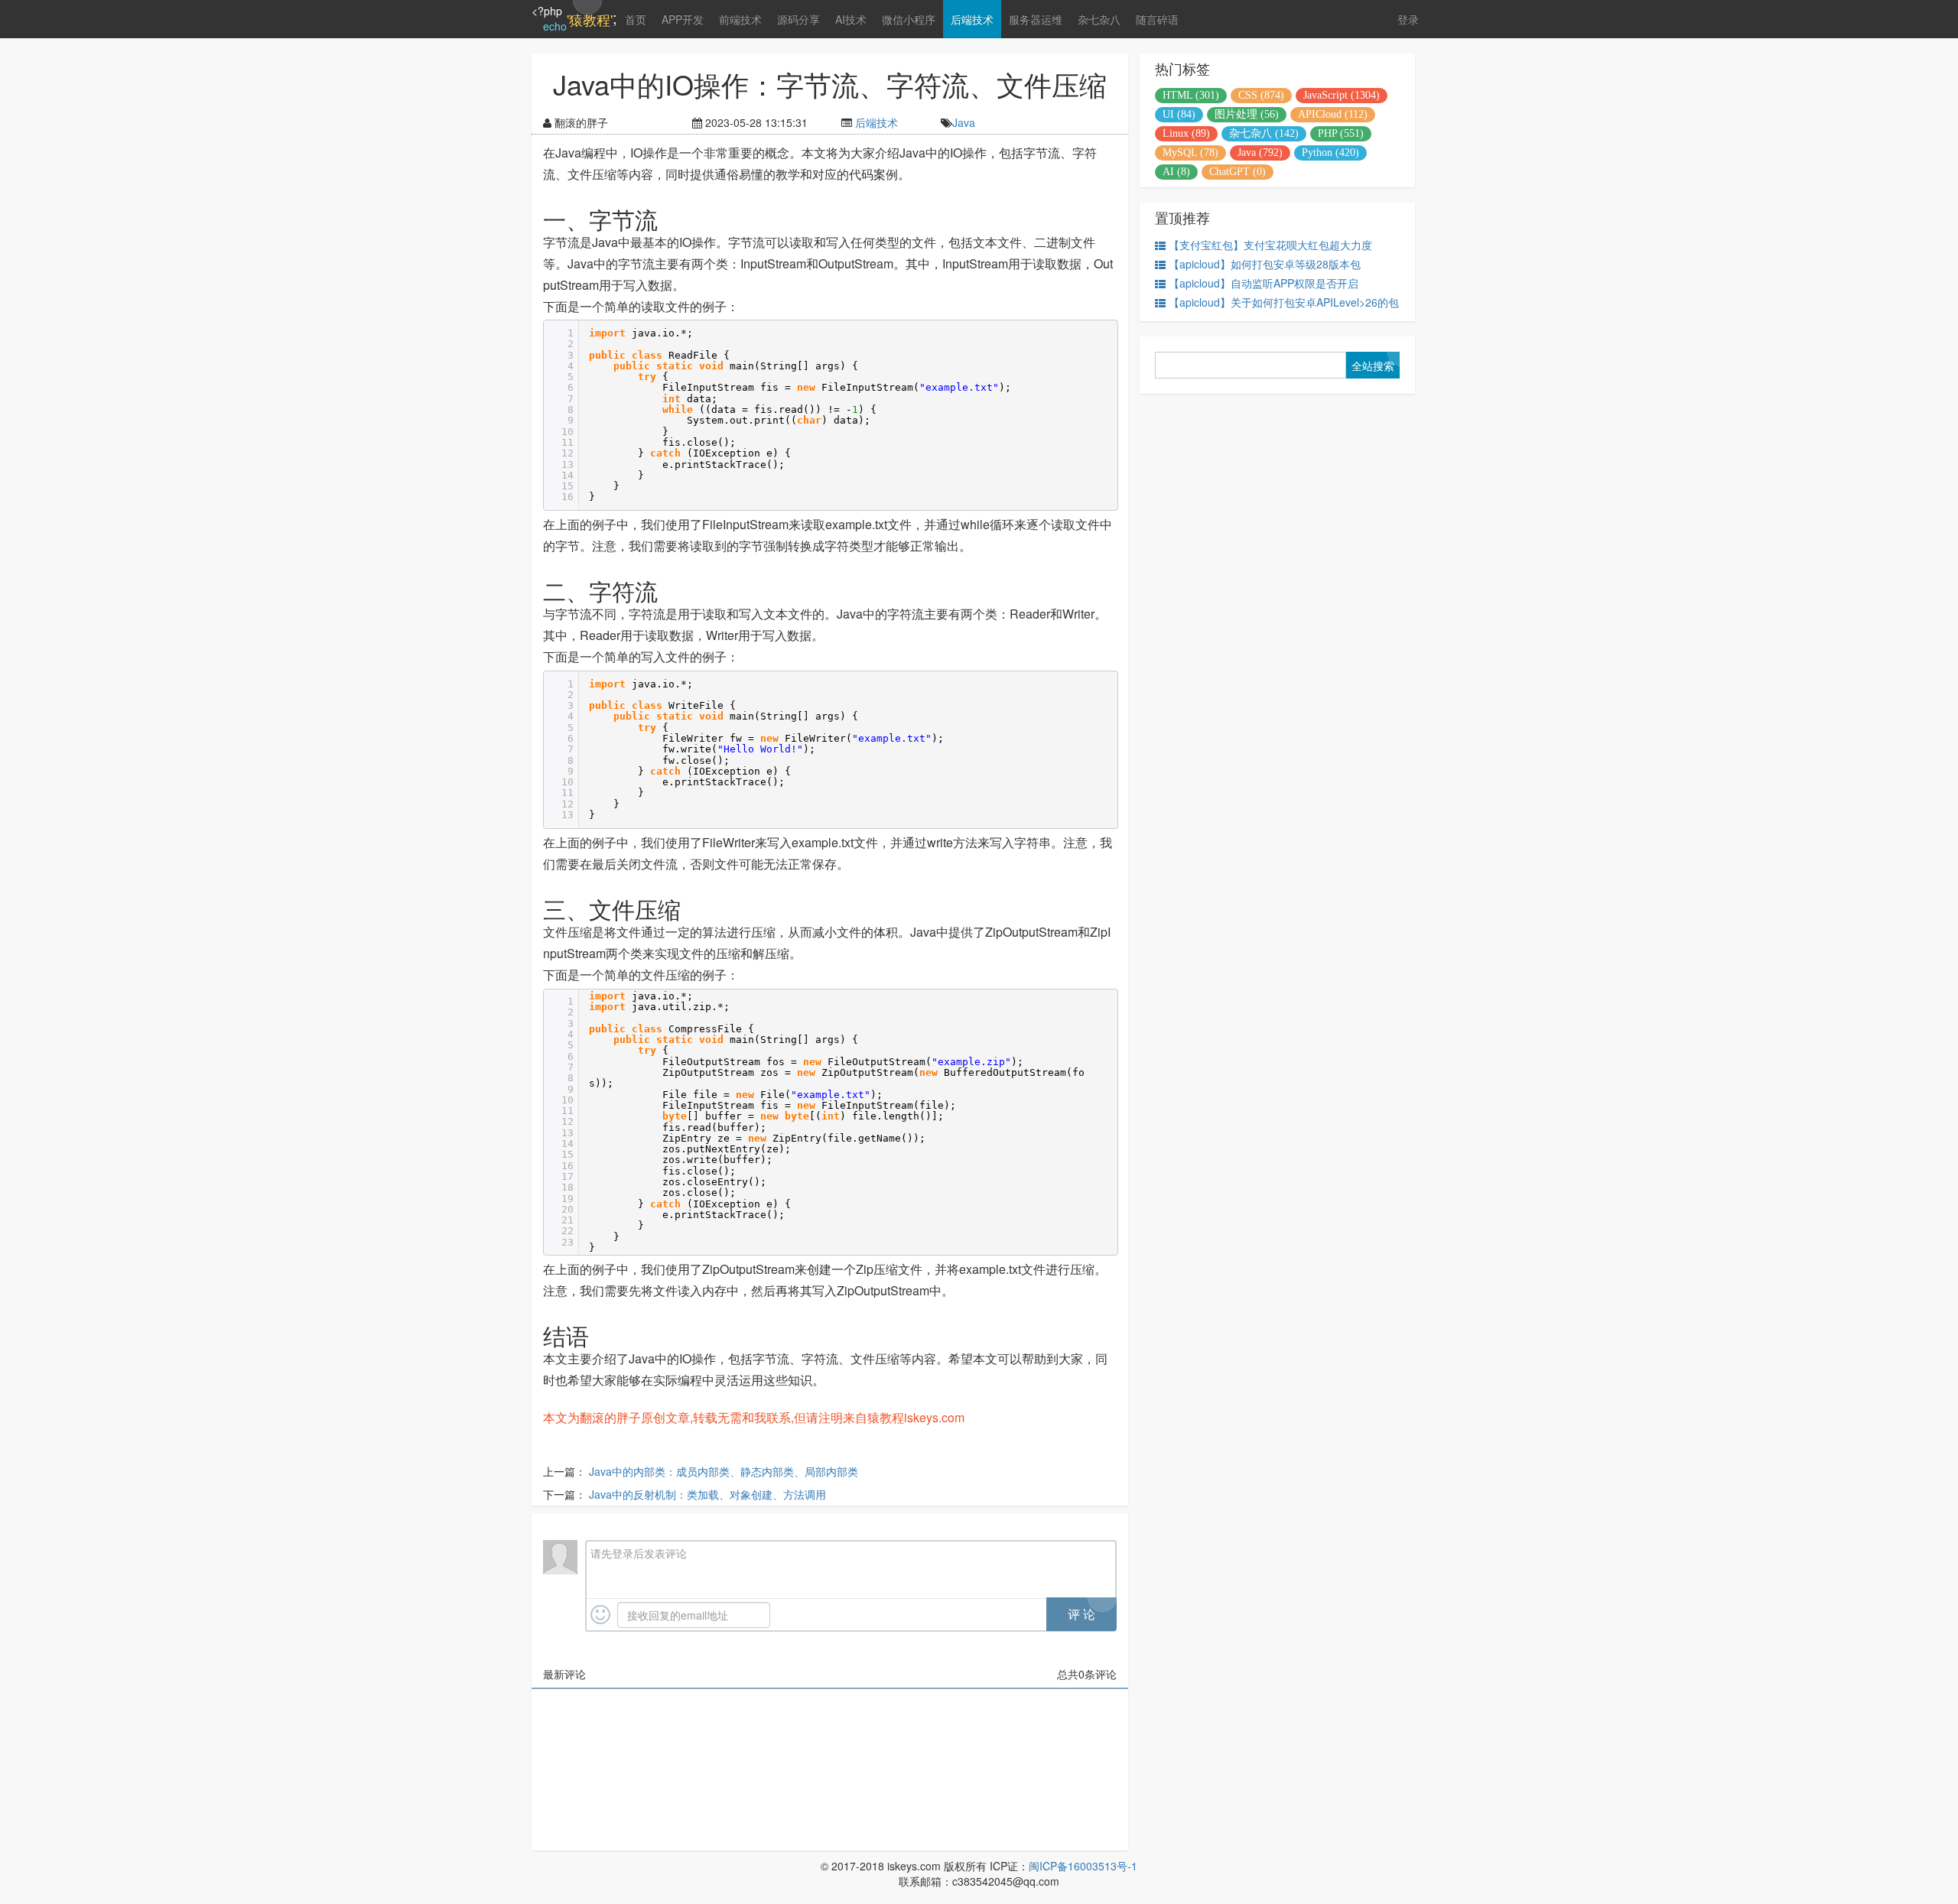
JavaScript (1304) (1342, 95)
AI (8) (1176, 172)
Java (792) (1260, 153)
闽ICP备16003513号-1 (1083, 1866)
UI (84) (1179, 114)
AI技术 (851, 19)
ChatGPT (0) (1238, 172)
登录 (1408, 19)
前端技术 (740, 19)
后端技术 (972, 19)
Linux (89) (1186, 133)
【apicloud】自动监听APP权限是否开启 (1264, 283)
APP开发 (683, 19)
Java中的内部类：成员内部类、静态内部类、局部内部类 (724, 1471)
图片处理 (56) (1247, 114)
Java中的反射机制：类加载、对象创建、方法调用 (707, 1494)
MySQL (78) (1190, 153)
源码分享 (798, 19)
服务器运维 (1036, 19)
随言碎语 (1157, 19)
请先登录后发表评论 (639, 1553)
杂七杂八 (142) (1264, 133)
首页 (636, 19)
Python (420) (1330, 153)
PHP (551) (1341, 133)
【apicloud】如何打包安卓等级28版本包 (1265, 264)
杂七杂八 (1099, 19)
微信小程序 (909, 19)
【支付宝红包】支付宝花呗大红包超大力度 (1270, 245)
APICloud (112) (1333, 114)
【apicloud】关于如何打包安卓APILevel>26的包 (1284, 302)
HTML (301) (1191, 95)
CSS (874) (1261, 95)
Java (964, 122)
